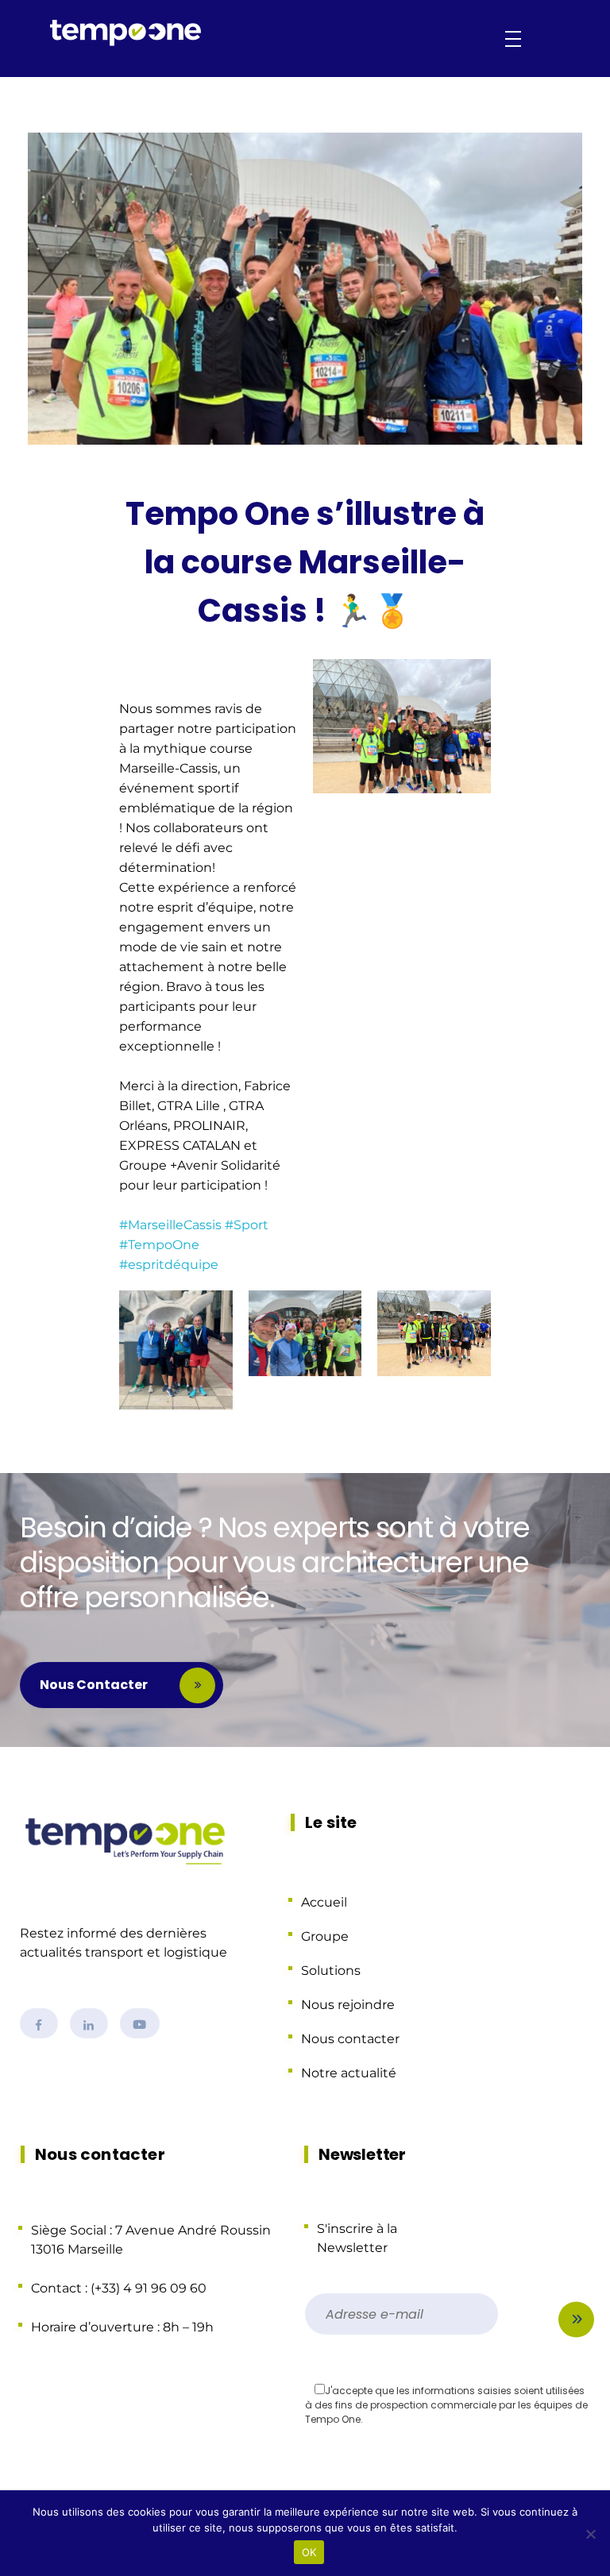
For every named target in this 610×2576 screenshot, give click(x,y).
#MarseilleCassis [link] (170, 1225)
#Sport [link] (247, 1225)
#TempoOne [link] (159, 1245)
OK (309, 2552)
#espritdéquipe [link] (169, 1265)
